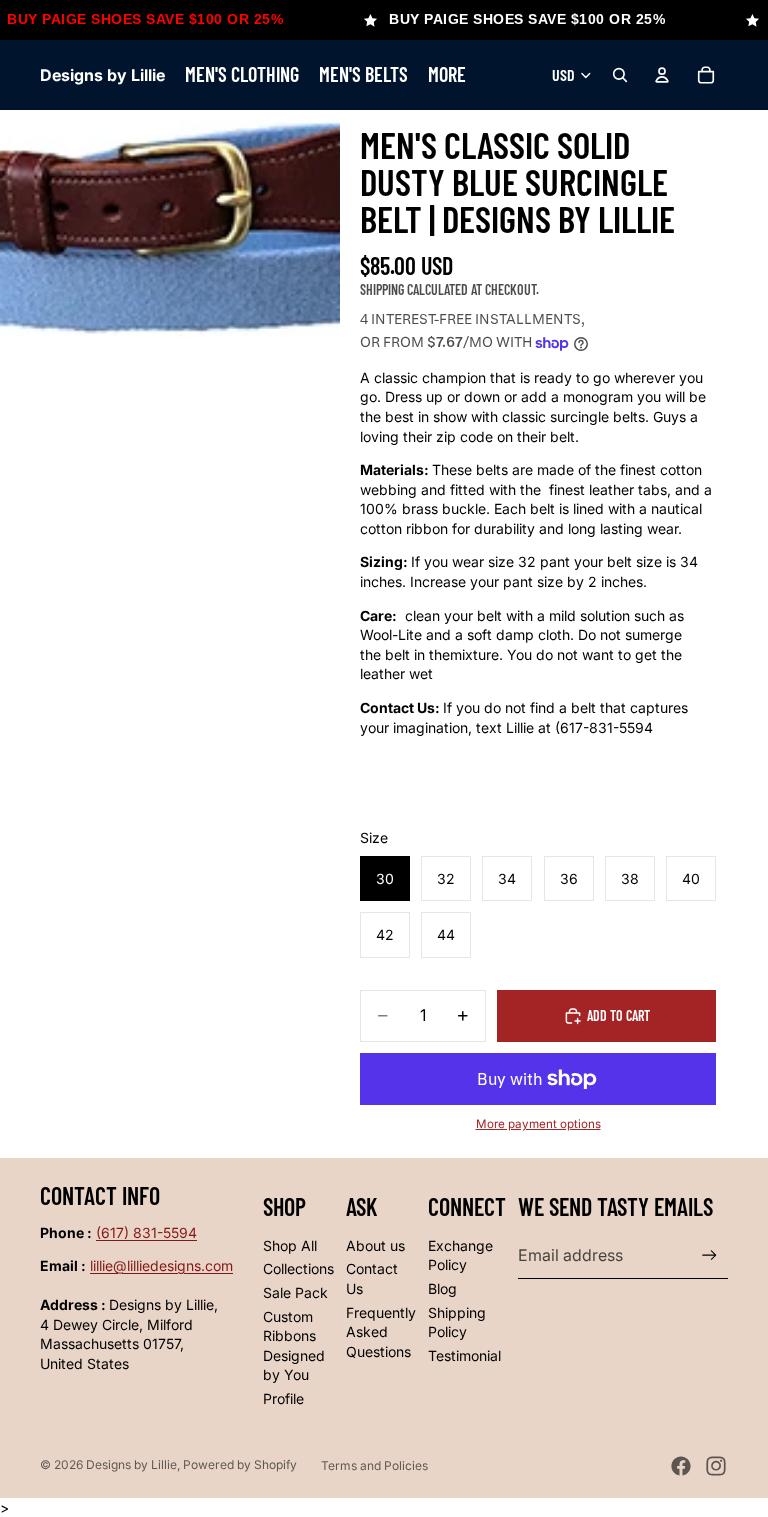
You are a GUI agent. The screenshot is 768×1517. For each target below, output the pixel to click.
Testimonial (464, 1355)
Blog (442, 1288)
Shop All (290, 1245)
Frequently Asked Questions (381, 1332)
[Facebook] (681, 1466)
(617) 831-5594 (146, 1232)
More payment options (538, 1124)
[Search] (620, 75)
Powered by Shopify (240, 1464)
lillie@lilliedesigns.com (161, 1265)
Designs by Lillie (131, 1464)
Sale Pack (295, 1292)
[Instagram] (716, 1466)
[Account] (662, 75)
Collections (298, 1268)
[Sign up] (709, 1255)
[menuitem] (447, 75)
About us (375, 1245)
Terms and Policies (374, 1465)
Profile (283, 1398)
